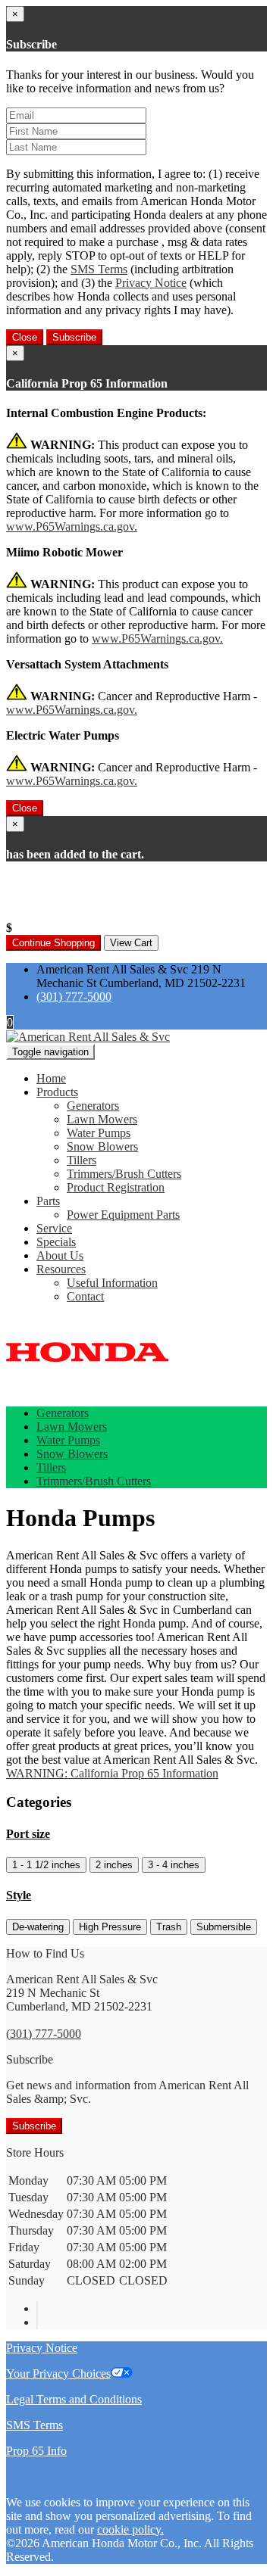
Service (54, 1228)
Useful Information (112, 1283)
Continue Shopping (53, 943)
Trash (169, 1927)
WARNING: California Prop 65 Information (112, 1773)
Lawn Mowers (102, 1119)
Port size (28, 1834)
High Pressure (110, 1927)
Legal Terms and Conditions (74, 2399)
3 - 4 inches (174, 1865)
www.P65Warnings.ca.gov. (72, 526)
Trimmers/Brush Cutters (124, 1174)
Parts (48, 1201)
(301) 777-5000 (74, 997)
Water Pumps (99, 1133)
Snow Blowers (102, 1146)
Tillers (82, 1160)
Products (57, 1092)
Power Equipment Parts (123, 1215)
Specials (56, 1242)
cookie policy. (130, 2529)
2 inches (114, 1865)
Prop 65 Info (36, 2451)
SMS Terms (99, 269)
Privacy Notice (151, 283)
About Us (60, 1255)
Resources (61, 1269)
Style (19, 1895)
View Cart (131, 943)
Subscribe (74, 337)
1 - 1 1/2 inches (46, 1865)
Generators (93, 1106)
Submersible (224, 1927)
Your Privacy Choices (58, 2374)
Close (25, 337)
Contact (85, 1296)
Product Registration (116, 1187)
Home (51, 1078)
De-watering (38, 1927)
